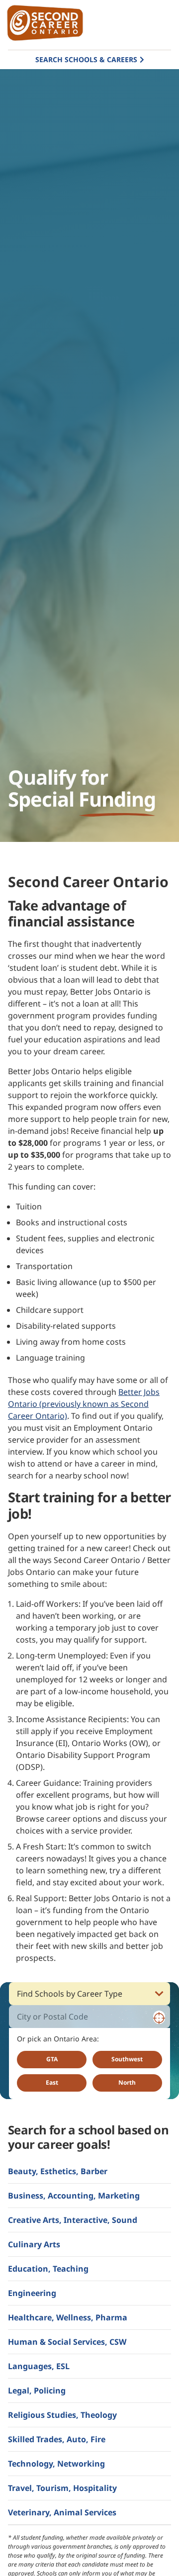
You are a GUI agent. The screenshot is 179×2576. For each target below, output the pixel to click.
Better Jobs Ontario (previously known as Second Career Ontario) (84, 1404)
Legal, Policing (37, 2391)
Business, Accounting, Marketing (74, 2196)
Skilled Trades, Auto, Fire (57, 2439)
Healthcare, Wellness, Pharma (68, 2317)
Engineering (32, 2293)
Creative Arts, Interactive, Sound (73, 2220)
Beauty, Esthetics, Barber (58, 2171)
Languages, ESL (39, 2366)
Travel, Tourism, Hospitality (62, 2488)
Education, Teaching (48, 2269)
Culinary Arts (34, 2244)
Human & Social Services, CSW (67, 2342)
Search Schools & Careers (86, 59)
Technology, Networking (56, 2464)
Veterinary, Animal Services (62, 2512)
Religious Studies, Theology (62, 2415)
